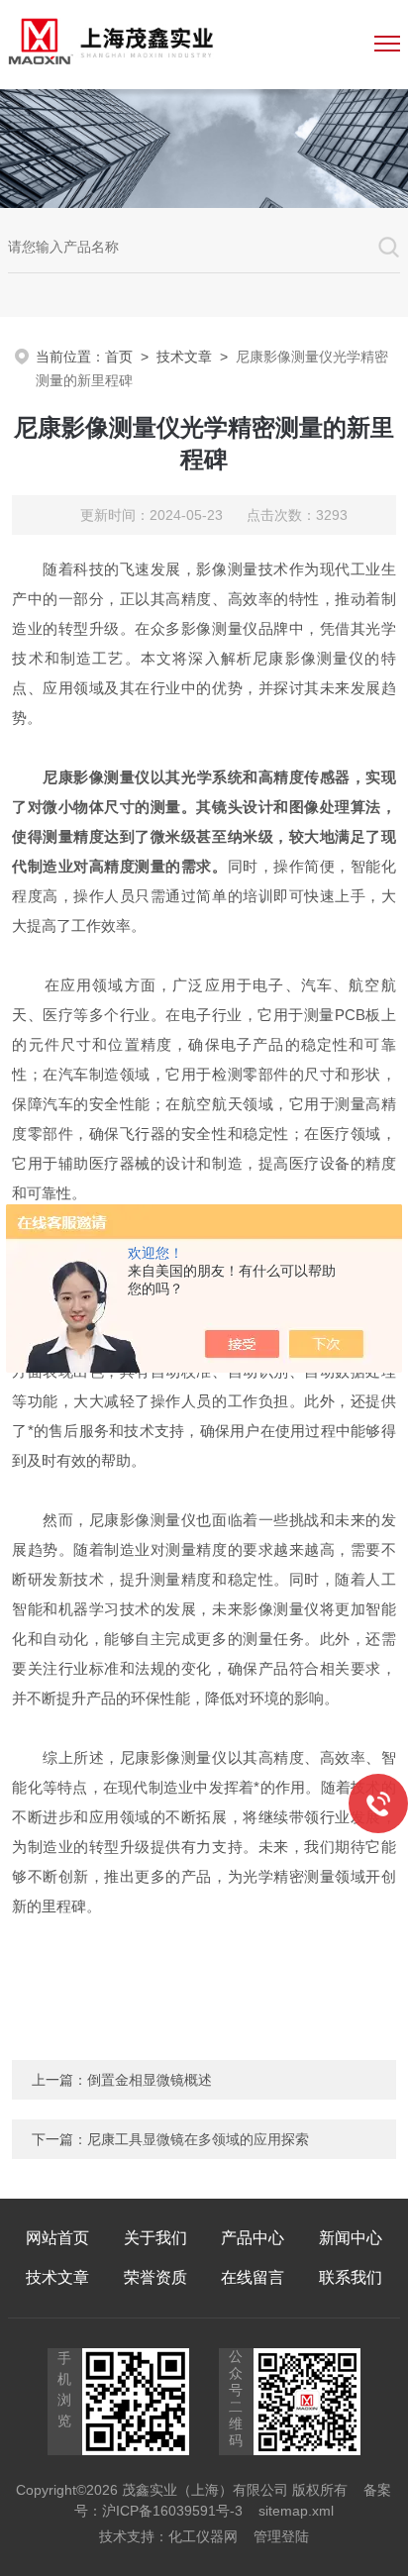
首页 (119, 357)
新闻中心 (351, 2238)
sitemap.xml (296, 2511)
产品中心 (253, 2238)
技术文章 (184, 357)
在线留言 (253, 2277)
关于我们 (155, 2238)
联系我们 (351, 2277)
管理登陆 (281, 2536)
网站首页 (57, 2238)
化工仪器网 (203, 2536)
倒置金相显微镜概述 (150, 2080)
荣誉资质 (155, 2277)
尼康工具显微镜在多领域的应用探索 (198, 2139)
